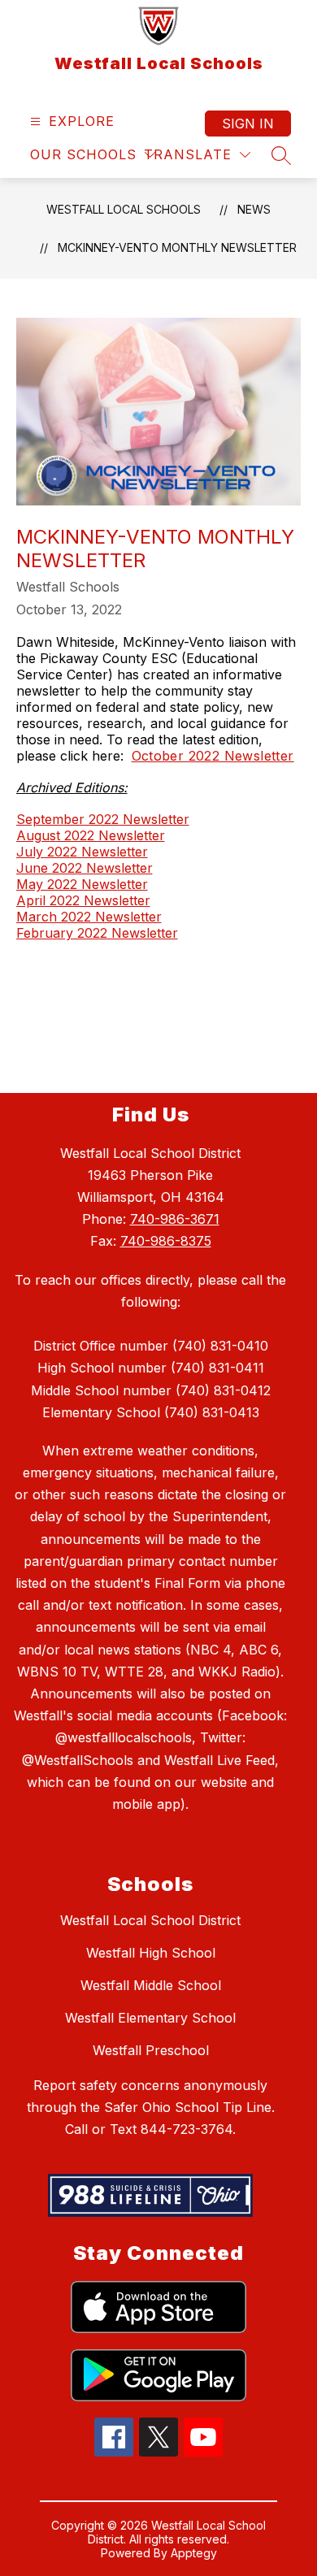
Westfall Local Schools (124, 209)
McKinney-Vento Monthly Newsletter (177, 247)
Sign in (248, 124)
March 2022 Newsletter (89, 917)
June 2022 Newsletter (85, 868)
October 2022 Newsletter (213, 756)
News (254, 209)
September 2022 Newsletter (103, 819)
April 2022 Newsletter (83, 900)
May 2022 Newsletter (82, 884)
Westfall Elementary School (150, 2018)
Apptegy (194, 2553)
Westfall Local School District (150, 1920)
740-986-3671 (175, 1219)
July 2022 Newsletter (82, 852)
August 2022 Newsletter (91, 835)
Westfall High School (151, 1953)
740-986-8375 (166, 1241)
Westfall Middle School (151, 1985)
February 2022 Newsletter (97, 933)
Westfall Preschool (151, 2050)
